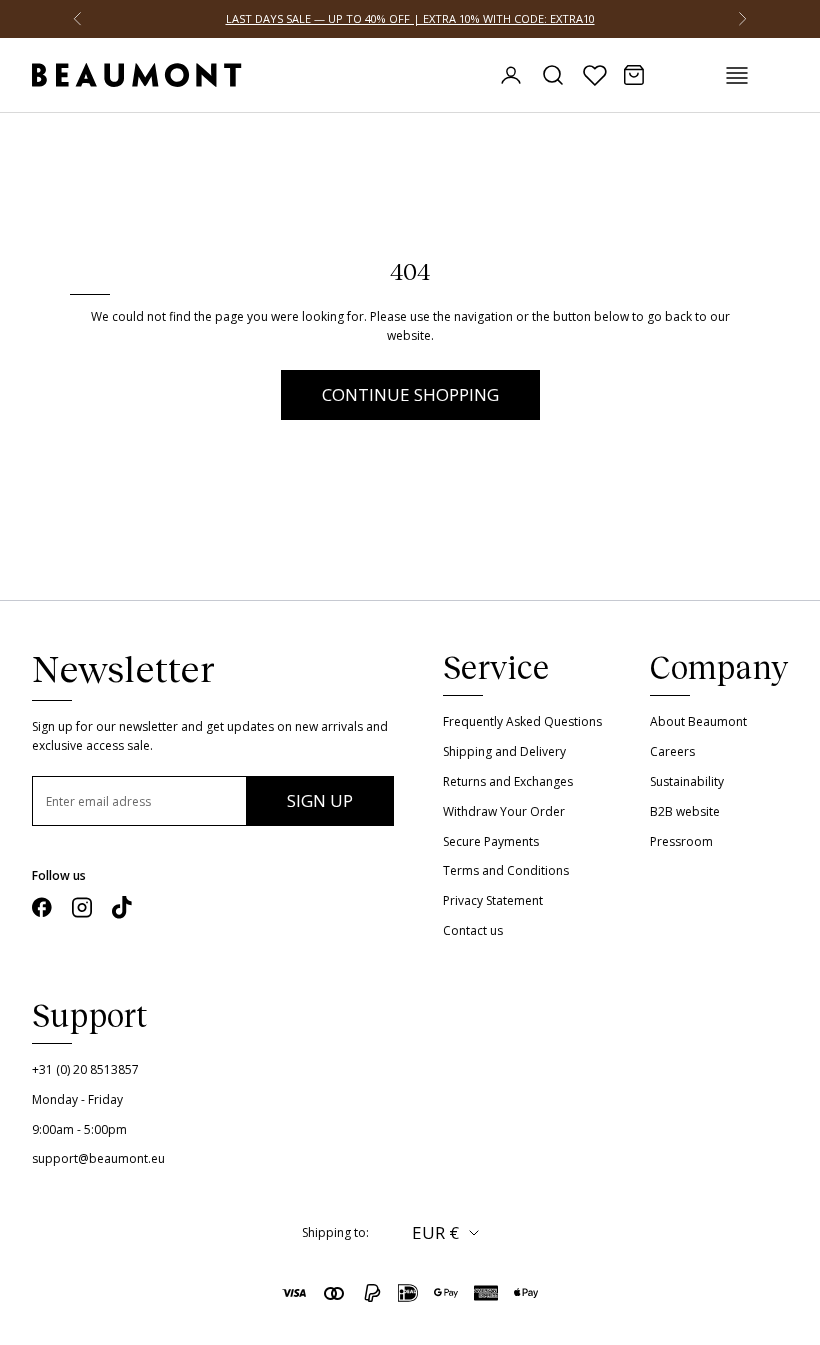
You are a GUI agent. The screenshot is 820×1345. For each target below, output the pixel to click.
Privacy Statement (493, 900)
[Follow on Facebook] (42, 907)
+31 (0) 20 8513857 (85, 1069)
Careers (672, 751)
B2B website (685, 811)
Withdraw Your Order (504, 811)
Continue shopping (410, 394)
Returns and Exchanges (508, 781)
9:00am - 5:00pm (79, 1129)
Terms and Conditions (506, 870)
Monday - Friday (77, 1099)
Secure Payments (491, 841)
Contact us (473, 930)
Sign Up (320, 800)
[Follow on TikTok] (122, 907)
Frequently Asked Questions (522, 721)
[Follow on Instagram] (82, 907)
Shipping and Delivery (504, 751)
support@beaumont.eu (98, 1158)
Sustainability (687, 781)
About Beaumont (698, 721)
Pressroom (681, 841)
